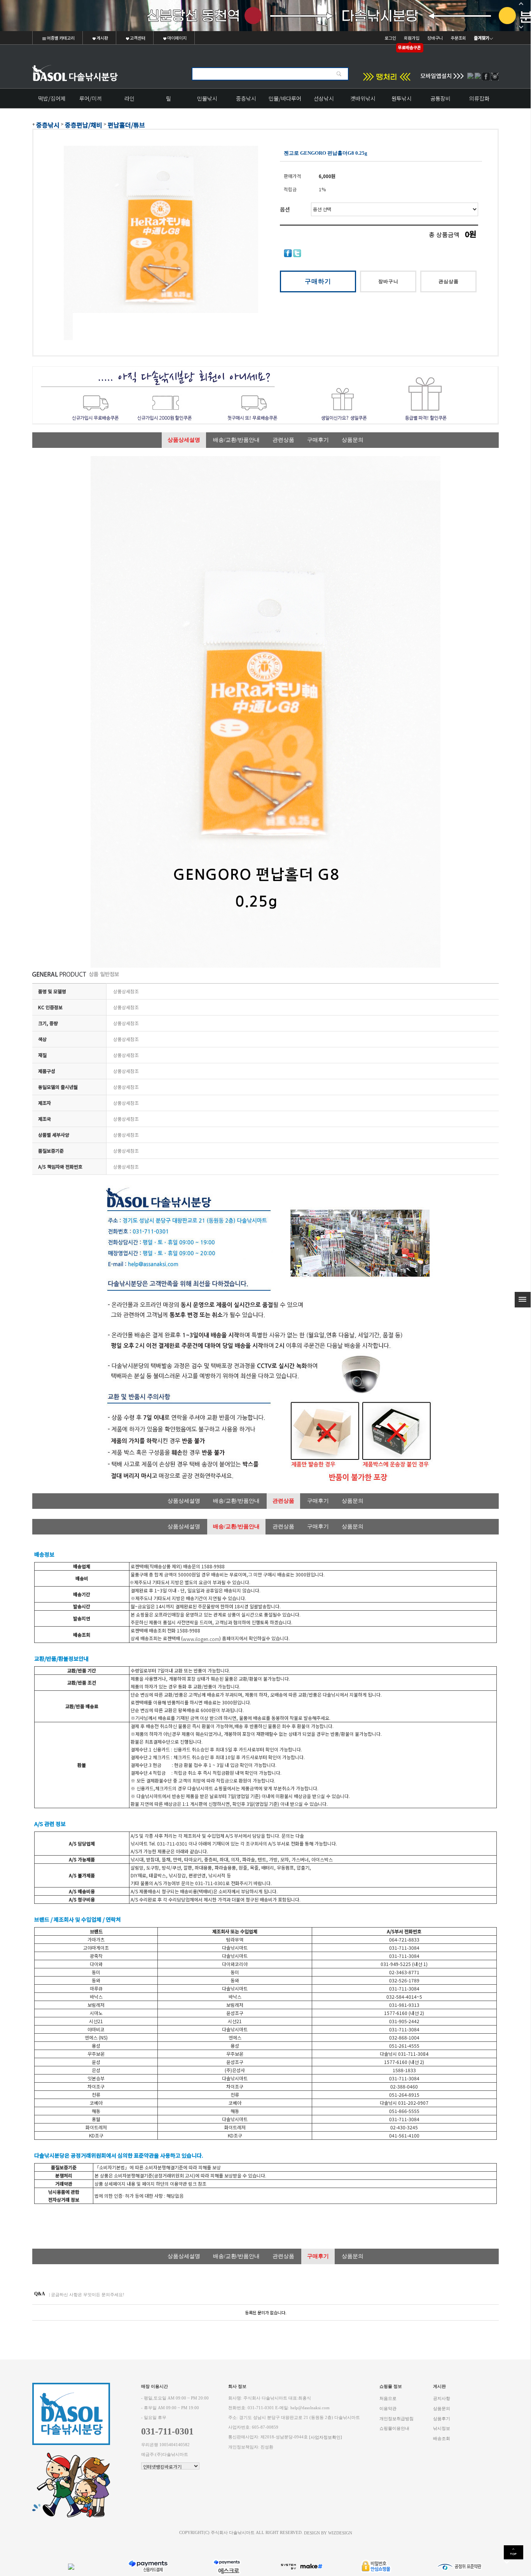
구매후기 (318, 440)
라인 (129, 98)
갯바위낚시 (363, 98)
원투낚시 (402, 98)
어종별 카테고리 (60, 38)
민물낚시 (207, 98)
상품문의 (353, 440)
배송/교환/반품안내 (236, 440)
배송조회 (442, 2438)
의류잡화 (479, 98)
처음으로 (388, 2399)
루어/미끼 (91, 98)
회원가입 (412, 38)
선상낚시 (324, 98)
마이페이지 (176, 38)
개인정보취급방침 (397, 2418)
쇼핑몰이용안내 (394, 2428)
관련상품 (283, 440)
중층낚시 (246, 98)
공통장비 (440, 98)
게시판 (102, 38)
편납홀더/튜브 (126, 125)
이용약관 (388, 2409)
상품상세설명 (184, 440)
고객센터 (137, 38)
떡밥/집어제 (52, 98)
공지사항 (442, 2399)
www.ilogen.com (201, 1638)
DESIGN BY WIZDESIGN (328, 2533)
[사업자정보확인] (326, 2437)
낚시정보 (442, 2428)
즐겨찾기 (482, 38)
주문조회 (458, 38)
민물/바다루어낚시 (285, 101)
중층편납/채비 (84, 125)
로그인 (390, 38)
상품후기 (442, 2418)
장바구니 (435, 38)
